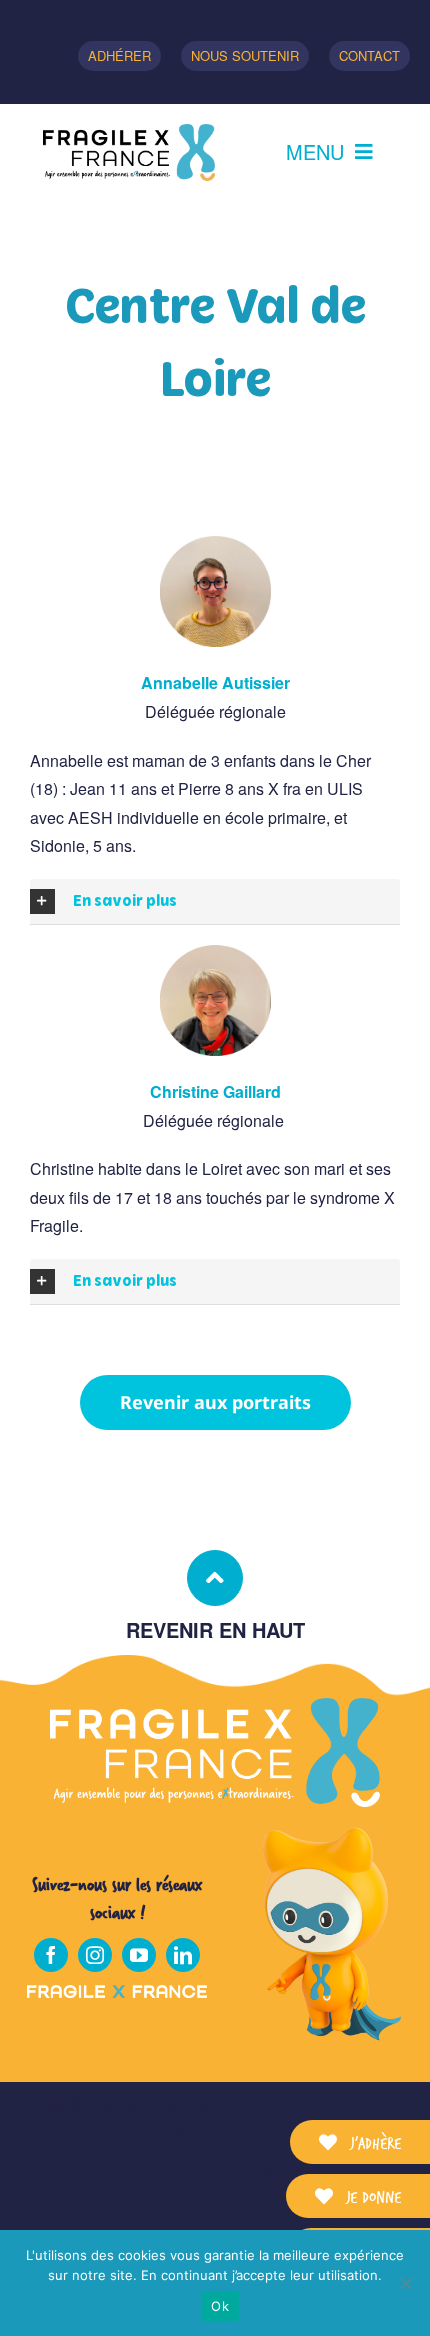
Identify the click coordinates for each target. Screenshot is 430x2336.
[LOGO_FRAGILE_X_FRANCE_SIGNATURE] (129, 152)
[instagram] (95, 1955)
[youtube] (139, 1955)
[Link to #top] (215, 1578)
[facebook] (51, 1955)
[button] (215, 901)
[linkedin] (183, 1955)
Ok (220, 2306)
